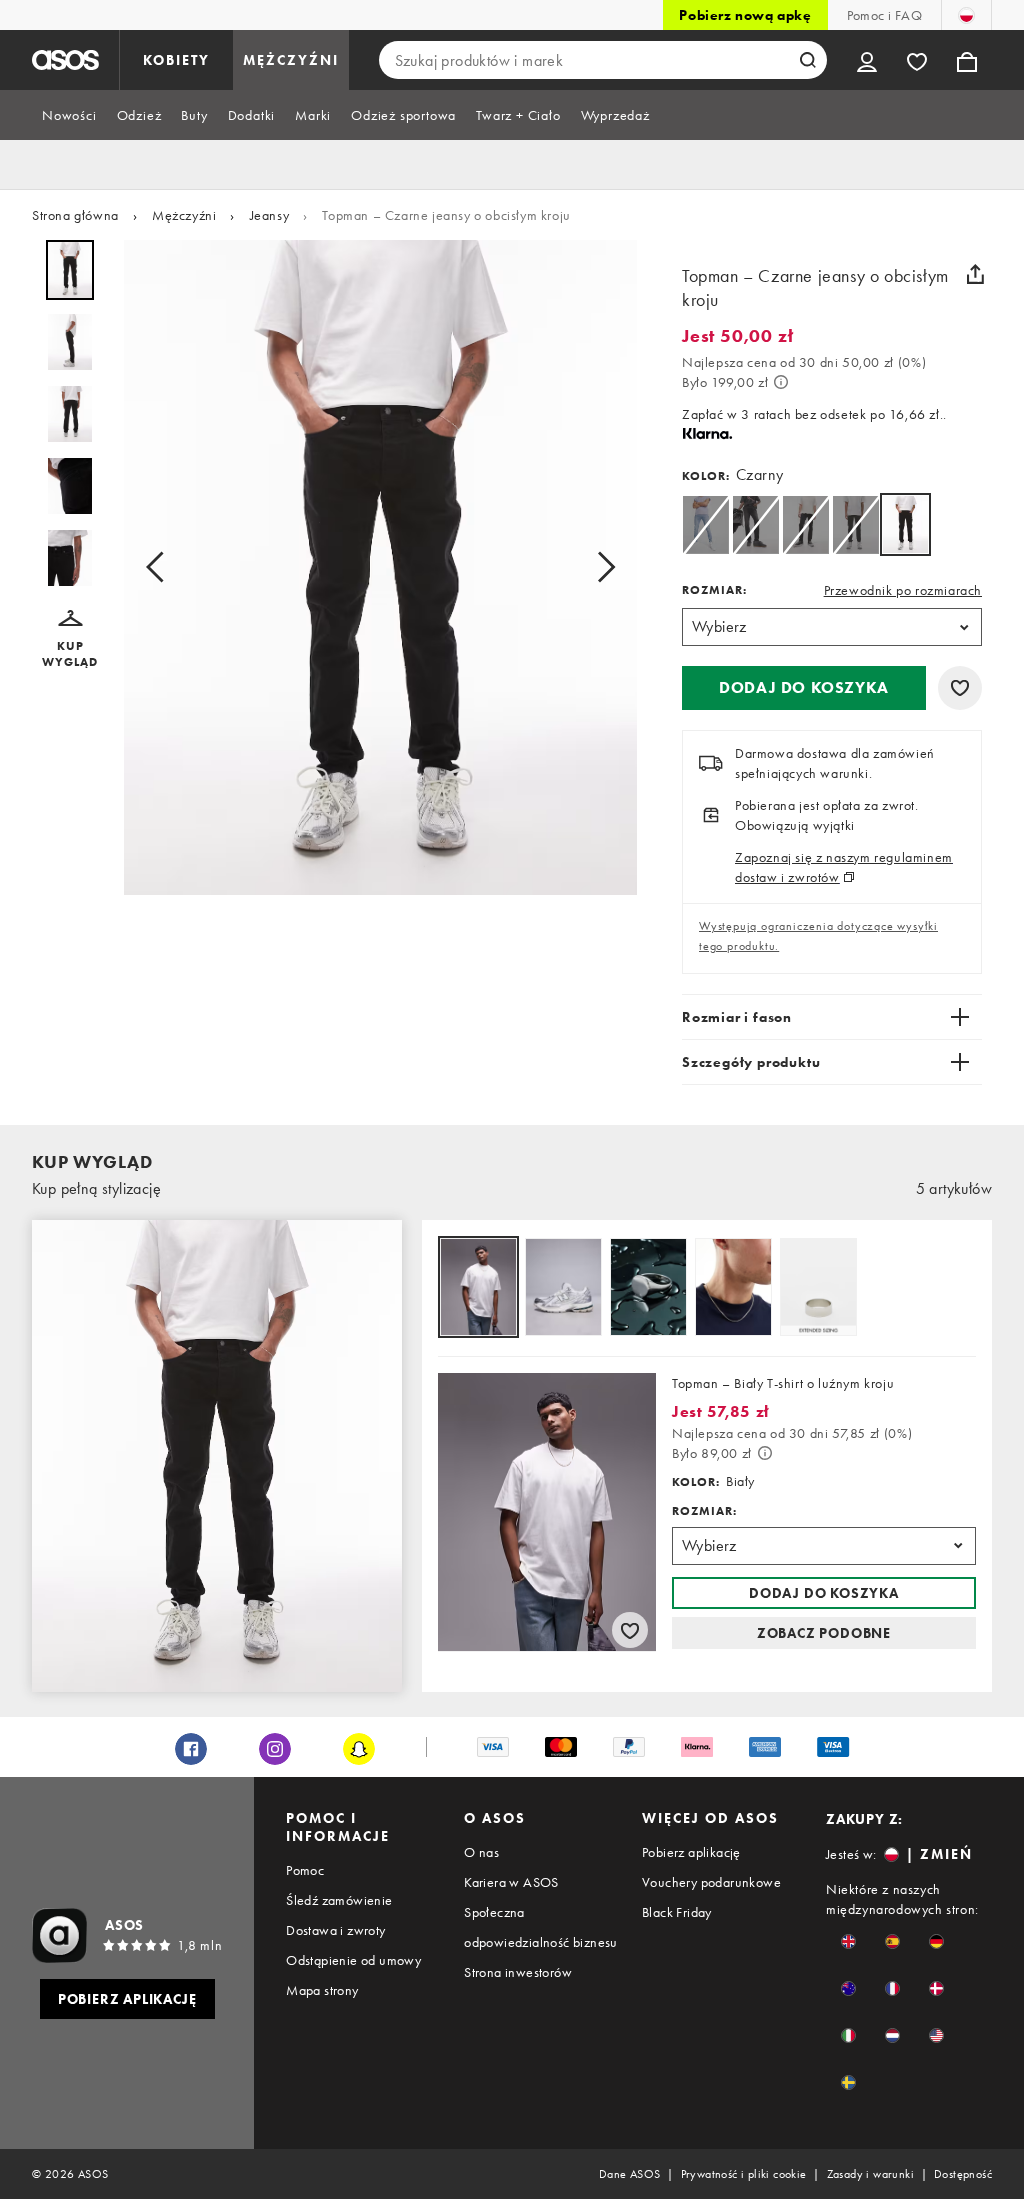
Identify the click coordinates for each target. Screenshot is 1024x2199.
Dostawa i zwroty (335, 1930)
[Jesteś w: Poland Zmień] (966, 15)
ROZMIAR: (714, 590)
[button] (70, 640)
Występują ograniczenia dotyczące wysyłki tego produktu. (818, 936)
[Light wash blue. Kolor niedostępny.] (705, 524)
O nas (481, 1852)
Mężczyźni (184, 215)
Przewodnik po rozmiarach (903, 590)
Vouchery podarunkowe (711, 1882)
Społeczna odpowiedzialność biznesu (541, 1927)
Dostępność (963, 2174)
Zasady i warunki (870, 2174)
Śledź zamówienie (339, 1900)
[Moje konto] (867, 60)
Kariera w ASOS (511, 1882)
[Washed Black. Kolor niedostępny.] (755, 524)
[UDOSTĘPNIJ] (975, 274)
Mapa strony (322, 1990)
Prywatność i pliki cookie (744, 2174)
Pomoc (305, 1870)
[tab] (69, 115)
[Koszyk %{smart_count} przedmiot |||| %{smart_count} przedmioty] (967, 60)
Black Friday (677, 1912)
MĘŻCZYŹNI (291, 60)
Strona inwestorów (518, 1972)
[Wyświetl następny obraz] (600, 567)
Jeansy (270, 215)
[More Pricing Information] (781, 382)
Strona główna (75, 215)
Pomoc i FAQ (884, 15)
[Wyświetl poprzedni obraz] (161, 567)
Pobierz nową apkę (745, 15)
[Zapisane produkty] (917, 60)
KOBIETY (176, 60)
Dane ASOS (630, 2174)
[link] (905, 524)
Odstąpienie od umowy (353, 1960)
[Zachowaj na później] (960, 688)
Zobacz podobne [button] (824, 1633)
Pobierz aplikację (691, 1852)
